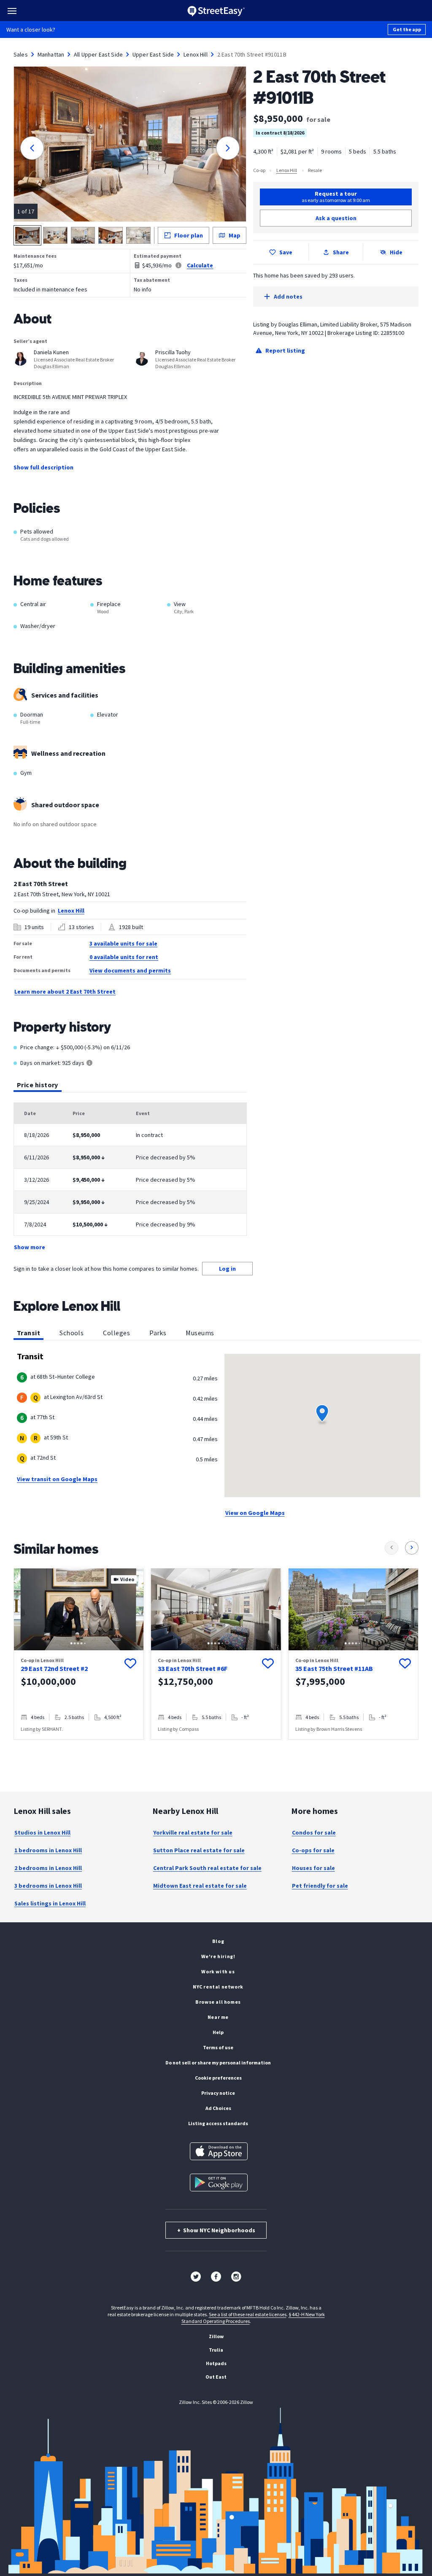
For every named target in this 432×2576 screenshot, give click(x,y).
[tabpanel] (130, 1177)
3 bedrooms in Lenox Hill (48, 1886)
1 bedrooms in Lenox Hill (48, 1850)
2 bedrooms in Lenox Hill (48, 1868)
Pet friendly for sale (320, 1886)
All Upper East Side (98, 54)
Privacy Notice (218, 2093)
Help (218, 2032)
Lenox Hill (196, 54)
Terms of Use (218, 2047)
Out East (216, 2377)
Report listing (285, 350)
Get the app (407, 29)
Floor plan (189, 235)
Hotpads (216, 2363)
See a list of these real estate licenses (248, 2314)
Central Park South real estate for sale (207, 1868)
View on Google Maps (255, 1513)
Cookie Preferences (218, 2078)
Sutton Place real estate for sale (199, 1850)
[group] (79, 1654)
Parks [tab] (158, 1333)
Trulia (216, 2350)
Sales (21, 54)
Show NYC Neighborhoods (216, 2230)
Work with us (218, 1971)
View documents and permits (130, 970)
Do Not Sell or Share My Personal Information (218, 2063)
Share (341, 252)
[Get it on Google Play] (219, 2183)
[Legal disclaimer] (178, 265)
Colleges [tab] (116, 1333)
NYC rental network (218, 1987)
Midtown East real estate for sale (200, 1886)
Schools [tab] (72, 1333)
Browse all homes (218, 2002)
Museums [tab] (200, 1333)
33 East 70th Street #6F (193, 1668)
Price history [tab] (38, 1085)
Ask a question (336, 218)
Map (235, 235)
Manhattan (51, 54)
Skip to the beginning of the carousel (216, 1748)
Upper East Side (153, 54)
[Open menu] (12, 11)
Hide (396, 252)
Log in (227, 1269)
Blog (218, 1941)
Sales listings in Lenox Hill (50, 1903)
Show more (30, 1247)
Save (286, 252)
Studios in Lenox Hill (42, 1832)
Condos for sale (314, 1832)
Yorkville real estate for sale (193, 1832)
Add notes (288, 296)
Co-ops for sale (313, 1850)
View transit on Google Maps (57, 1479)
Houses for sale (313, 1868)
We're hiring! (218, 1956)
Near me (218, 2017)
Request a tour (336, 197)
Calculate (200, 265)
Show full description (43, 467)
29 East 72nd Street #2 (54, 1668)
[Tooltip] (89, 1063)
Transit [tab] (28, 1333)
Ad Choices (218, 2108)
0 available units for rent (124, 957)
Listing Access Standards (218, 2123)
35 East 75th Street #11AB (334, 1668)
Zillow (216, 2336)
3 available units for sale (123, 943)
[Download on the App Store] (219, 2151)
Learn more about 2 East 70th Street (65, 992)
